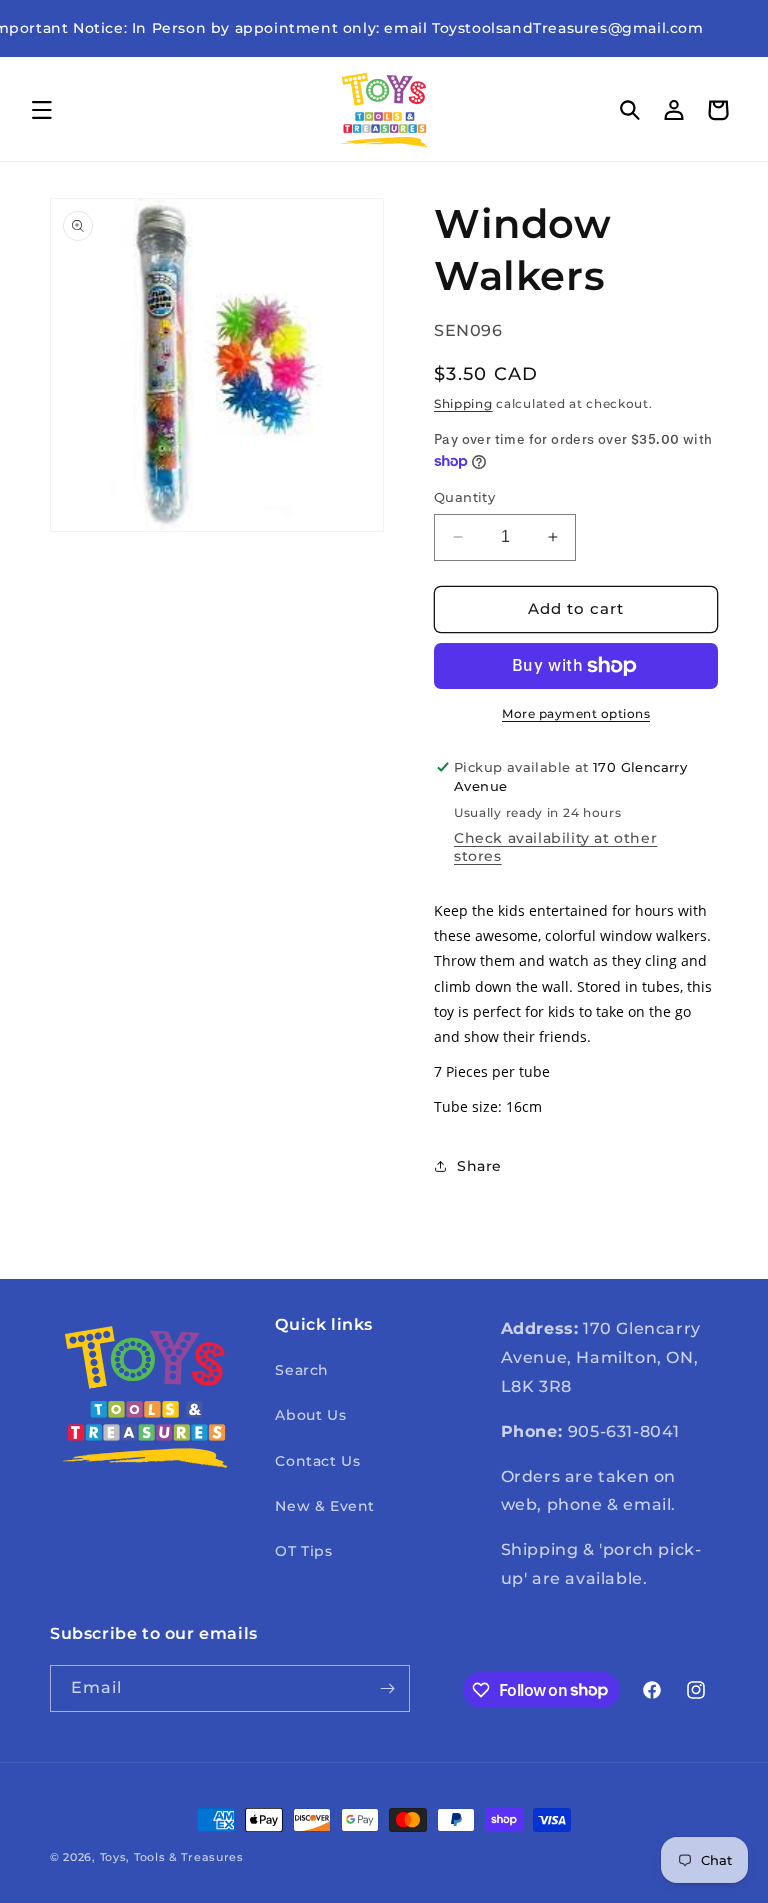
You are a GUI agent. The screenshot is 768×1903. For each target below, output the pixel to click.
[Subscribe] (387, 1688)
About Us (310, 1415)
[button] (42, 110)
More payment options (576, 713)
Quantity (464, 497)
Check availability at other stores (555, 847)
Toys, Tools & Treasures (172, 1857)
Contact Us (317, 1461)
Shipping (463, 403)
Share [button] (479, 1166)
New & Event (325, 1506)
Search (302, 1370)
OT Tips (303, 1551)
